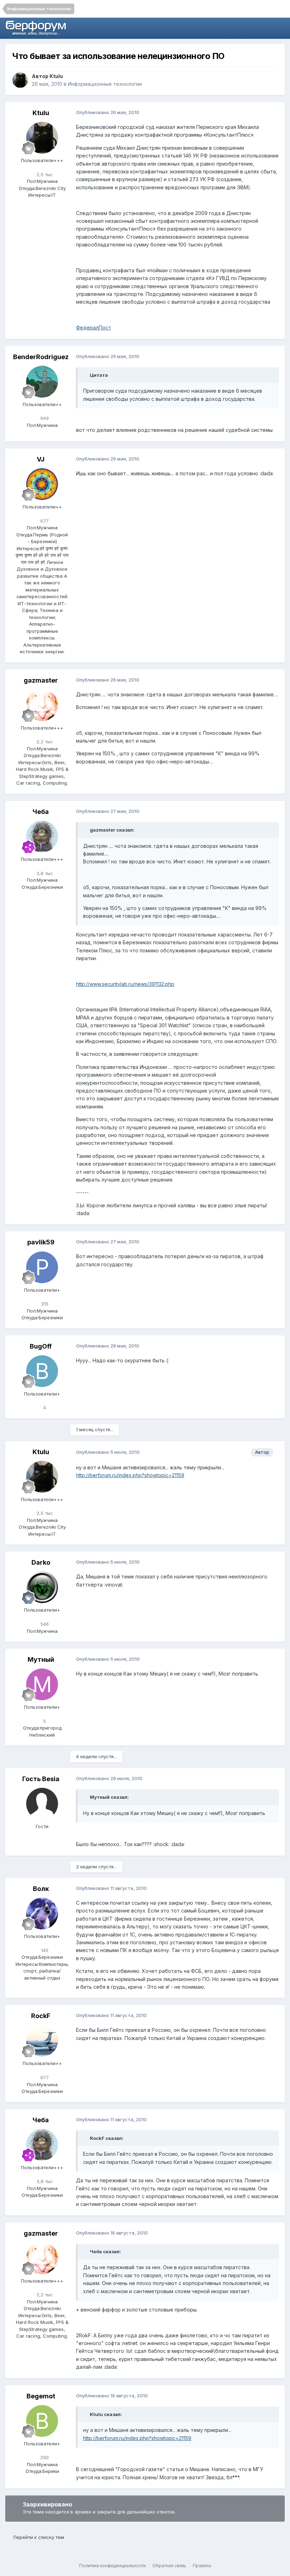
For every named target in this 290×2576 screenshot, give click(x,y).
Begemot (41, 2396)
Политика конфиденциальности (112, 2566)
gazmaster (41, 680)
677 (44, 521)
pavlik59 (41, 1242)
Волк (41, 1889)
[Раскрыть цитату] (86, 375)
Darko (41, 1562)
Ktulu (56, 76)
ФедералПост (94, 328)
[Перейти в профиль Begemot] (42, 2421)
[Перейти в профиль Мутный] (42, 1684)
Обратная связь (169, 2566)
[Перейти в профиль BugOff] (42, 1371)
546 (44, 1624)
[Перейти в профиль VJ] (42, 484)
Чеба (41, 812)
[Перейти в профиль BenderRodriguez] (42, 382)
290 (44, 2457)
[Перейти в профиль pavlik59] (42, 1267)
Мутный (41, 1659)
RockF (41, 2016)
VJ (41, 459)
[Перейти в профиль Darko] (42, 1587)
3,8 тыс (44, 873)
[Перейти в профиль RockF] (42, 2041)
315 (44, 1304)
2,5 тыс (44, 174)
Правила (202, 2566)
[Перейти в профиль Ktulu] (20, 80)
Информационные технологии (105, 84)
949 (44, 418)
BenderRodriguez (41, 357)
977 (44, 2077)
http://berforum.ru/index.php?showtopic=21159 (130, 1475)
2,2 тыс (44, 742)
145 (44, 1950)
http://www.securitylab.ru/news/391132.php (125, 984)
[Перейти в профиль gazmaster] (42, 705)
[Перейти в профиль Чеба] (42, 837)
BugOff (41, 1346)
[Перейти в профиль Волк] (42, 1914)
